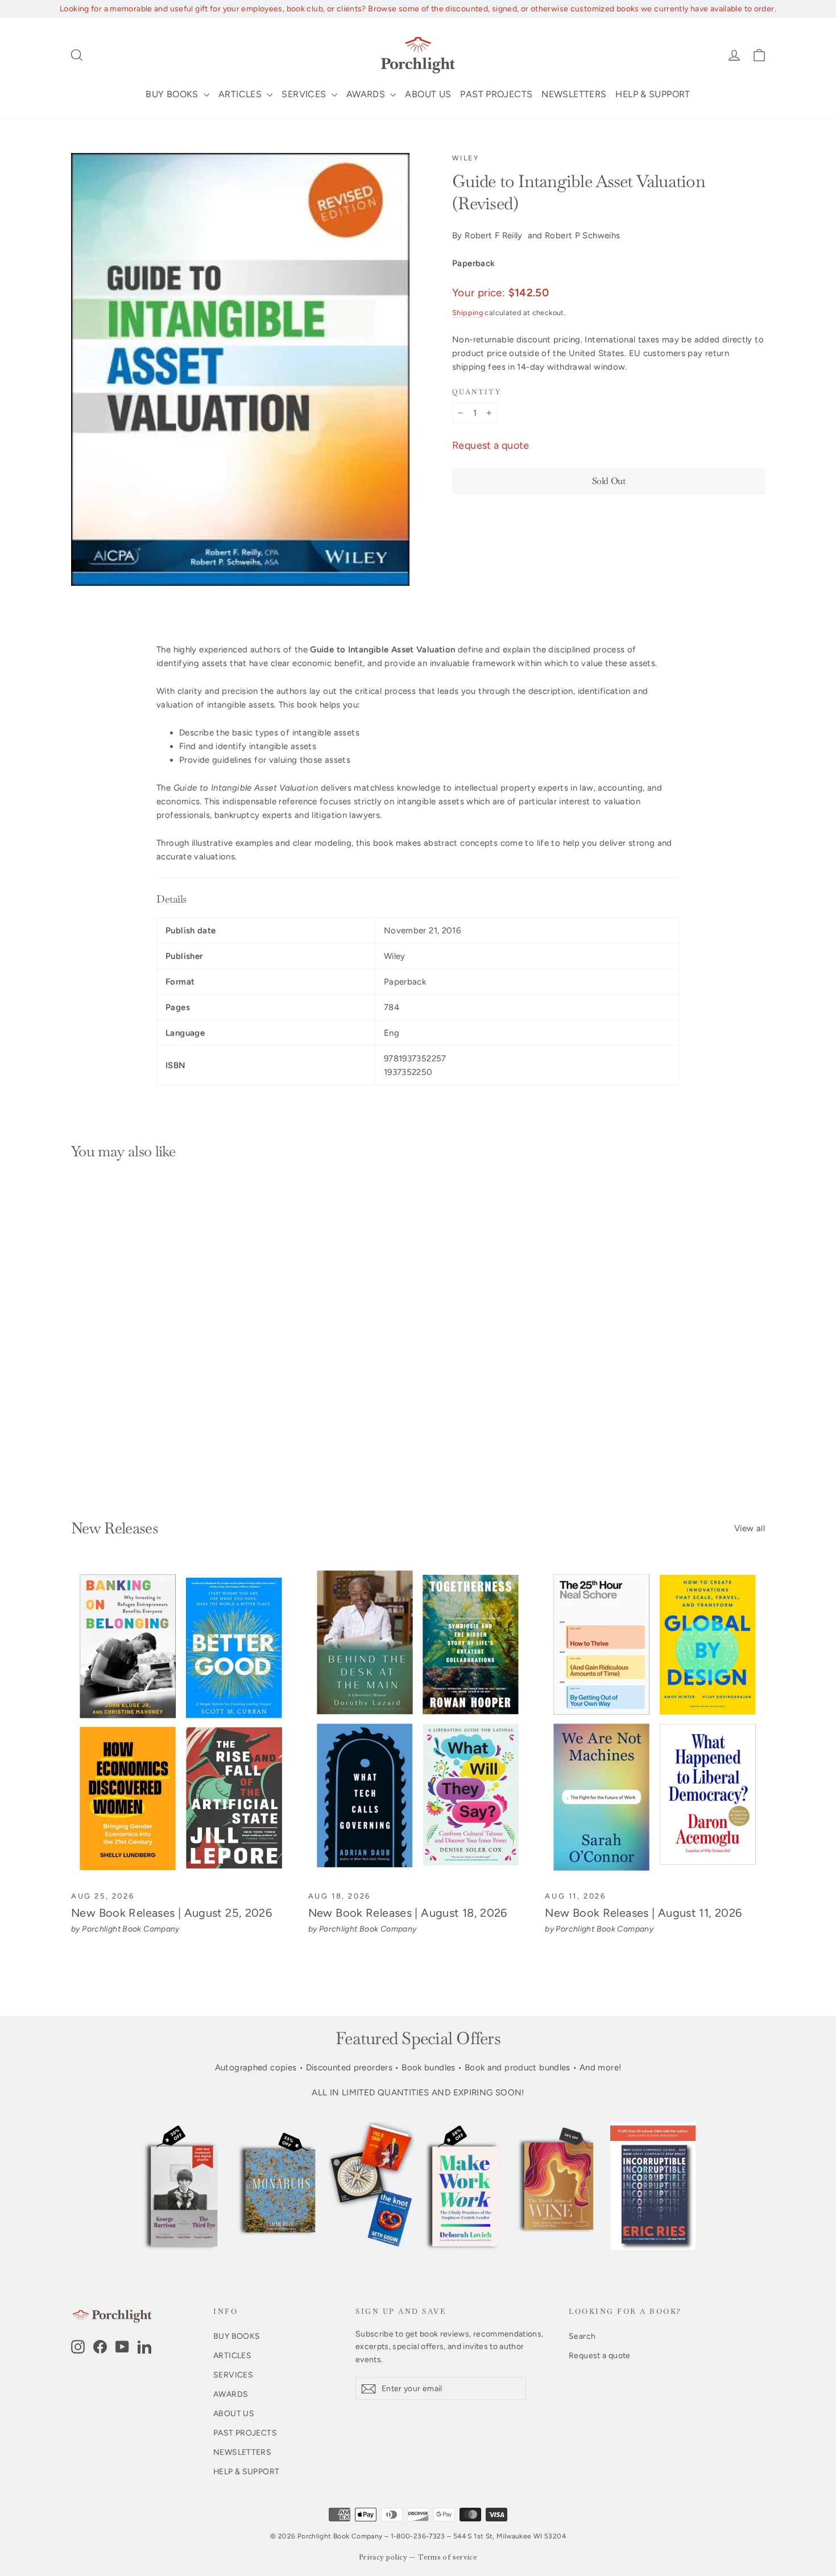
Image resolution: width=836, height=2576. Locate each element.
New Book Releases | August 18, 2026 (408, 1913)
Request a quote (491, 445)
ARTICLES (241, 94)
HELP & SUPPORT (653, 94)
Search (582, 2336)
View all (750, 1528)
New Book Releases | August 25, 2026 (171, 1913)
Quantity (477, 392)
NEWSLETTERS (574, 94)
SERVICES (305, 94)
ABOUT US (428, 94)
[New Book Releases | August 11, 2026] (655, 1723)
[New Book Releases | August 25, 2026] (181, 1723)
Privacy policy (383, 2558)
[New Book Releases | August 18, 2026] (418, 1723)
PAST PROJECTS (496, 94)
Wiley (465, 158)
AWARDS (367, 94)
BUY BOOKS (173, 94)
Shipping (467, 313)
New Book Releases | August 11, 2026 (643, 1913)
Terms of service (448, 2558)
